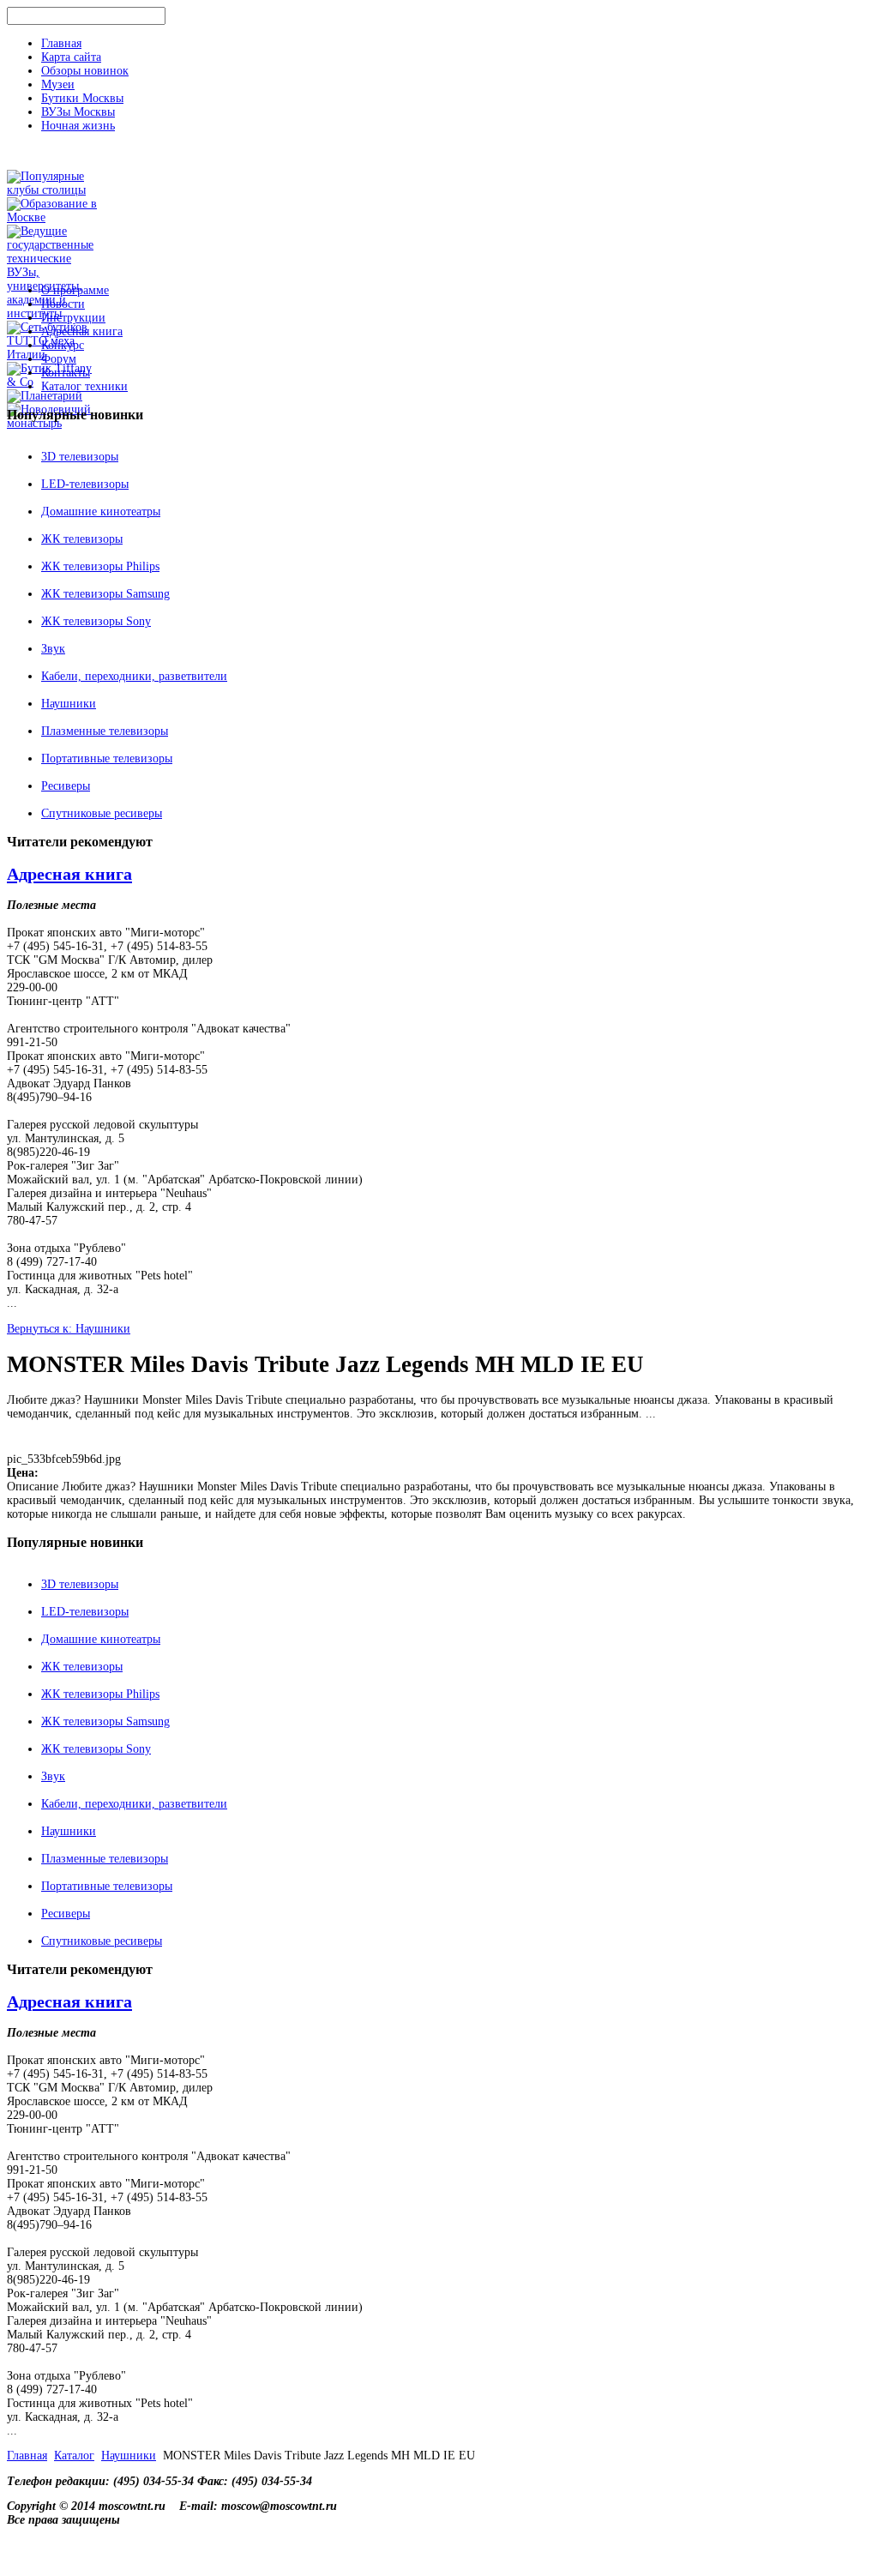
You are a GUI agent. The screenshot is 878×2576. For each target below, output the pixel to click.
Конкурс (63, 345)
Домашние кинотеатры (101, 512)
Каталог (74, 2456)
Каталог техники (84, 386)
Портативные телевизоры (107, 758)
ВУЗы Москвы (78, 112)
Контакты (66, 373)
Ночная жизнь (78, 126)
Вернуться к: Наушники (69, 1329)
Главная (61, 43)
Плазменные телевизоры (105, 731)
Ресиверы (66, 786)
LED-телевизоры (85, 484)
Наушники (69, 704)
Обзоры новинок (85, 71)
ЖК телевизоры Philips (100, 566)
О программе (75, 290)
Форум (59, 359)
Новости (63, 304)
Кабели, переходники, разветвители (134, 676)
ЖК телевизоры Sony (96, 621)
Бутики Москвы (82, 98)
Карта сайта (71, 57)
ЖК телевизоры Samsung (105, 594)
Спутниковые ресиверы (102, 813)
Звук (53, 649)
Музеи (58, 84)
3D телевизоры (80, 457)
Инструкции (73, 318)
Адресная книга (82, 331)
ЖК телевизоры (82, 539)
